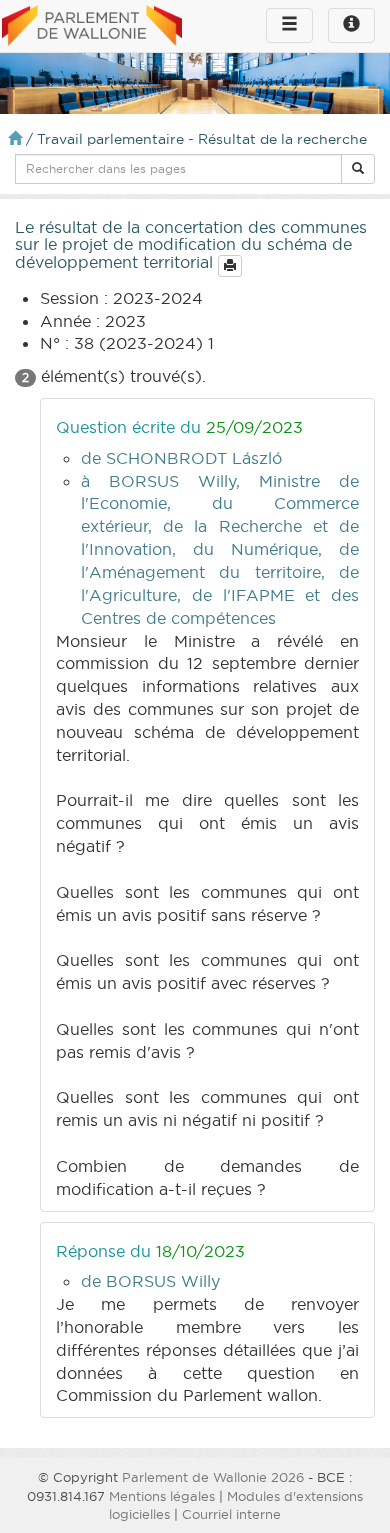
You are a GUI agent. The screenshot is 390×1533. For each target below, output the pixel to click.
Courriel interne (231, 1514)
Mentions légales (162, 1496)
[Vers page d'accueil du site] (92, 27)
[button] (358, 169)
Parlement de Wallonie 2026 (213, 1477)
